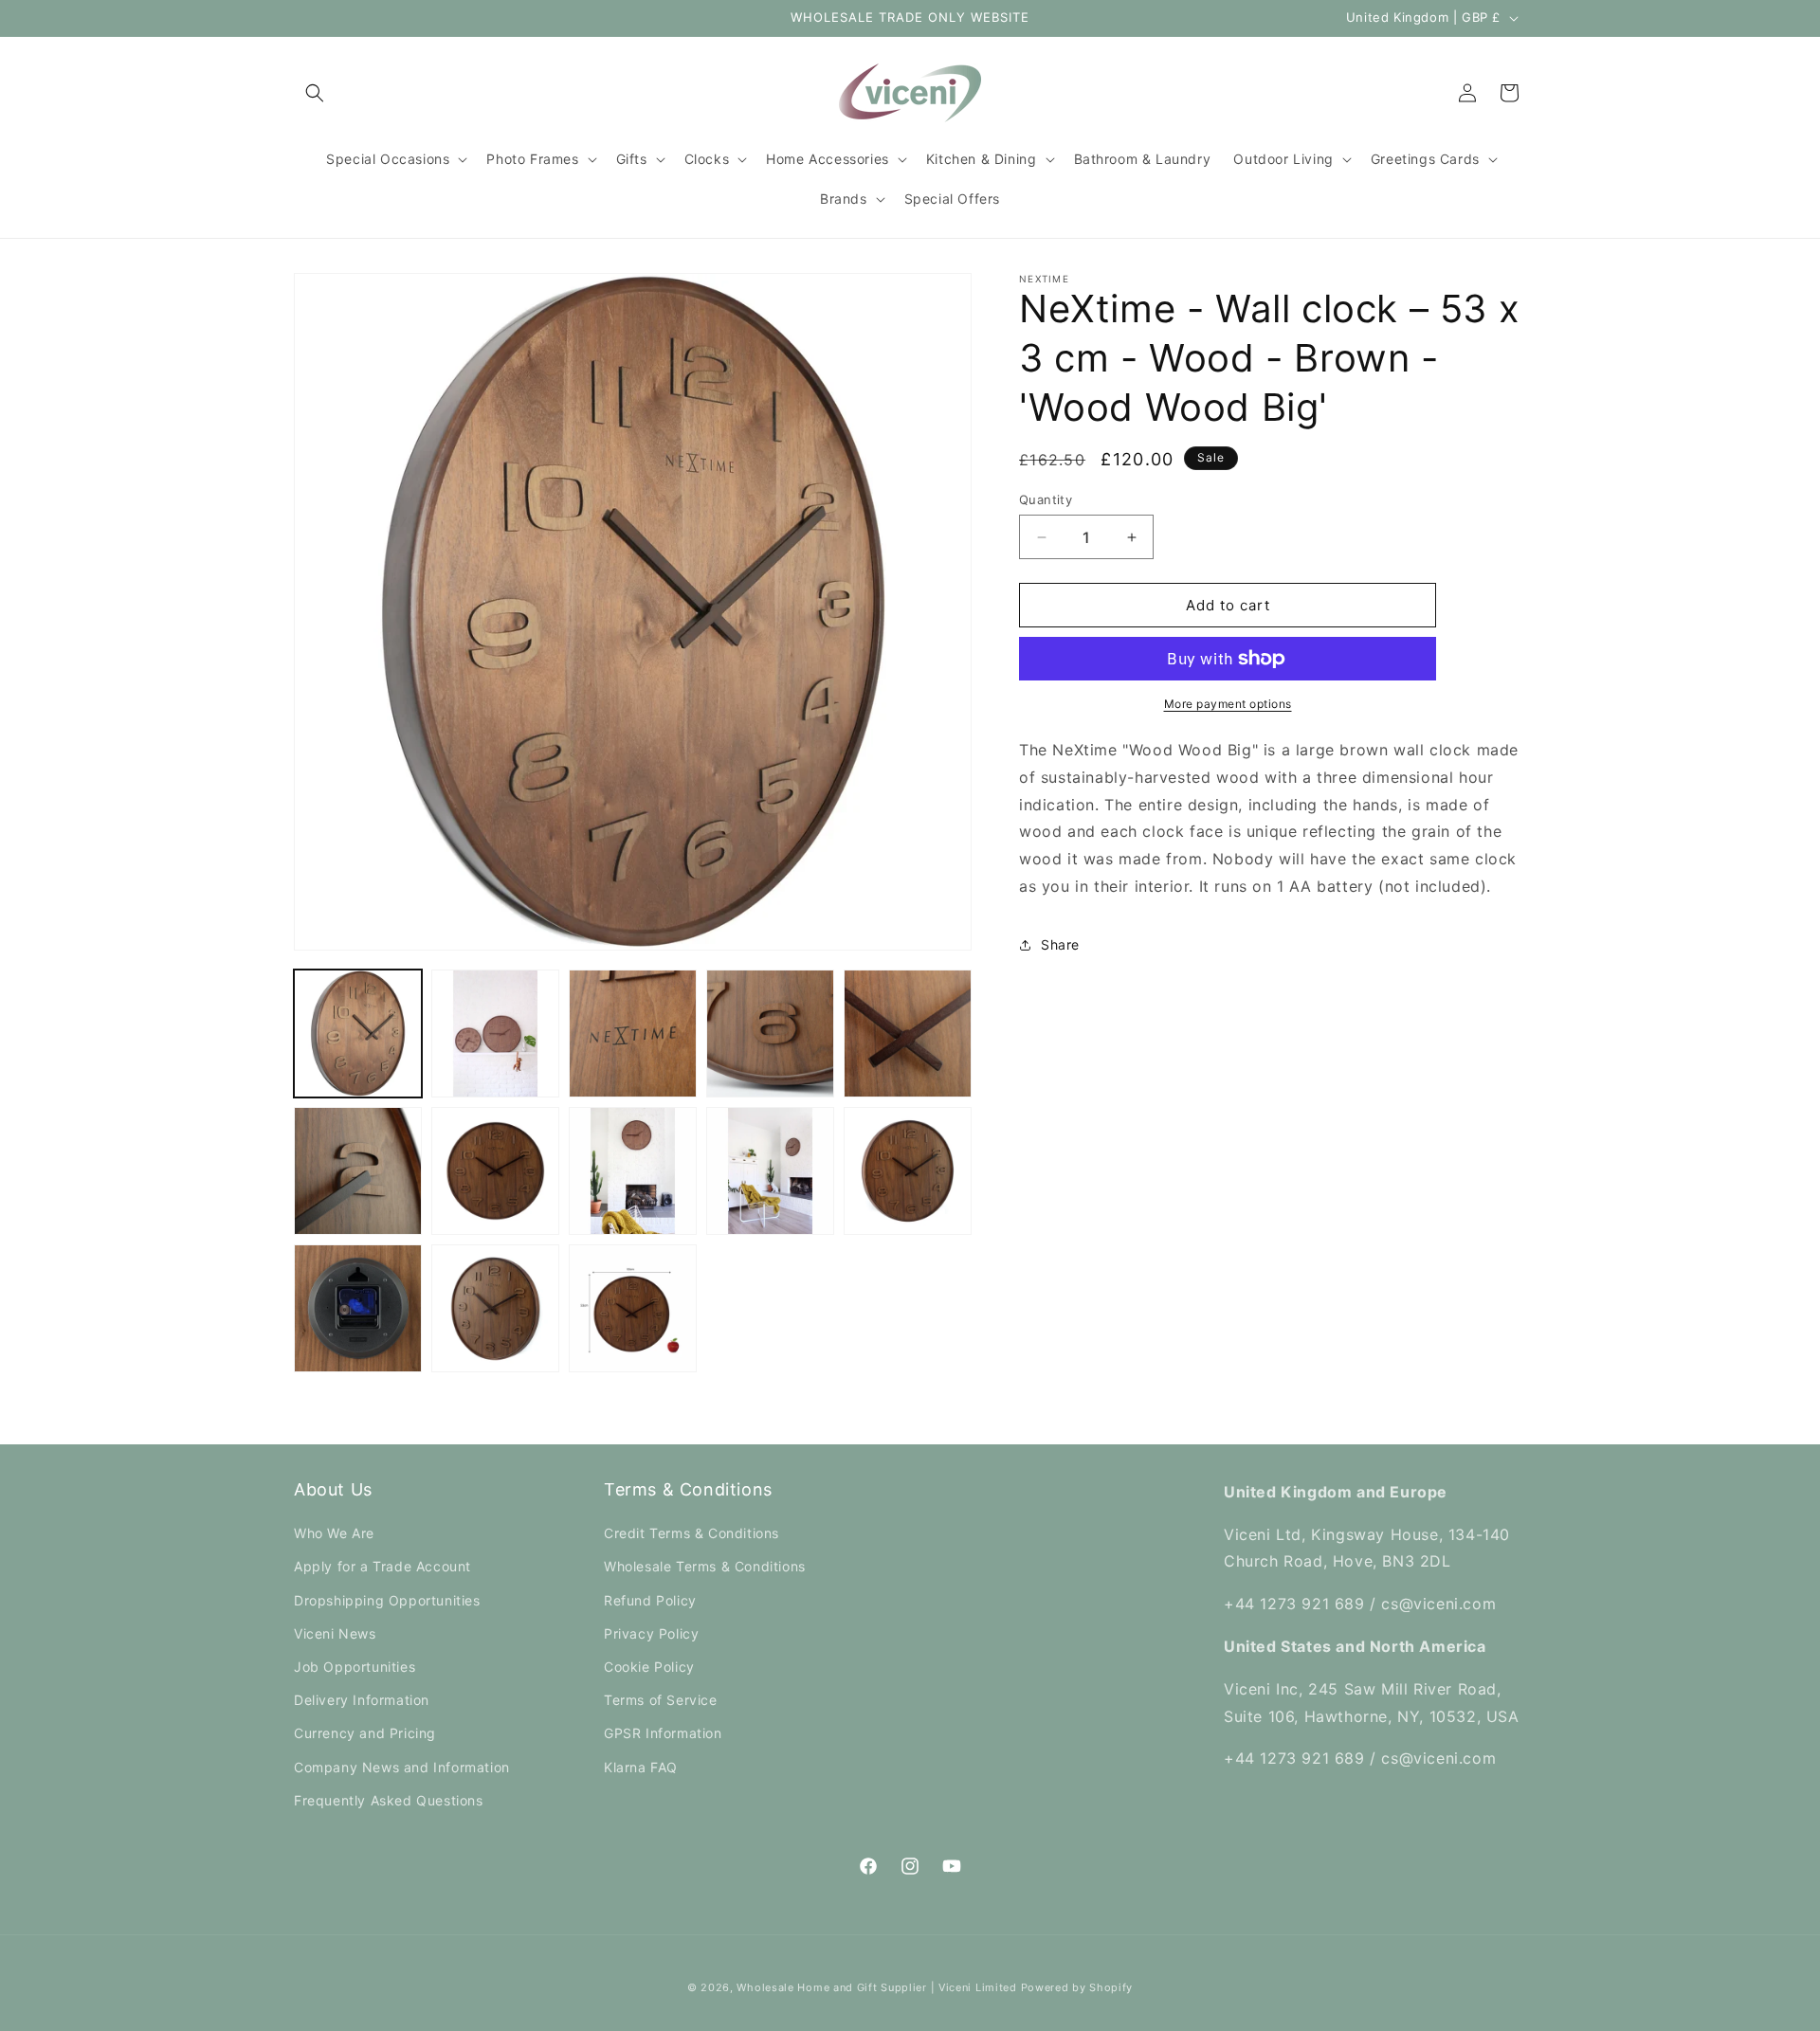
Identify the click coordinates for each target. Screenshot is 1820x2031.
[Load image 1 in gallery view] (358, 1034)
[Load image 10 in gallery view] (908, 1171)
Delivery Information (362, 1700)
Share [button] (1060, 945)
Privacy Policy (651, 1633)
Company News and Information (402, 1767)
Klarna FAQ (641, 1767)
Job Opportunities (355, 1667)
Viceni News (335, 1633)
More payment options (1228, 704)
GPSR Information (663, 1733)
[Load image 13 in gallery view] (633, 1308)
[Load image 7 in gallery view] (495, 1171)
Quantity (1046, 499)
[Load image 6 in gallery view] (358, 1171)
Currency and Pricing (365, 1733)
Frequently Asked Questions (389, 1800)
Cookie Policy (649, 1667)
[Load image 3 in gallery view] (633, 1034)
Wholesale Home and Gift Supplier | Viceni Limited (876, 1987)
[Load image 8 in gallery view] (633, 1171)
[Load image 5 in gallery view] (908, 1034)
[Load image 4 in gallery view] (770, 1034)
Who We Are (334, 1533)
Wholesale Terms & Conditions (705, 1566)
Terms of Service (661, 1700)
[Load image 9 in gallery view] (770, 1171)
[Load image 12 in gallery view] (495, 1308)
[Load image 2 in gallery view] (495, 1034)
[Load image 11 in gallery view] (358, 1308)
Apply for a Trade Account (382, 1566)
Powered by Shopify (1077, 1987)
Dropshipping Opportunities (387, 1600)
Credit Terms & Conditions (692, 1533)
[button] (315, 93)
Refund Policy (650, 1600)
